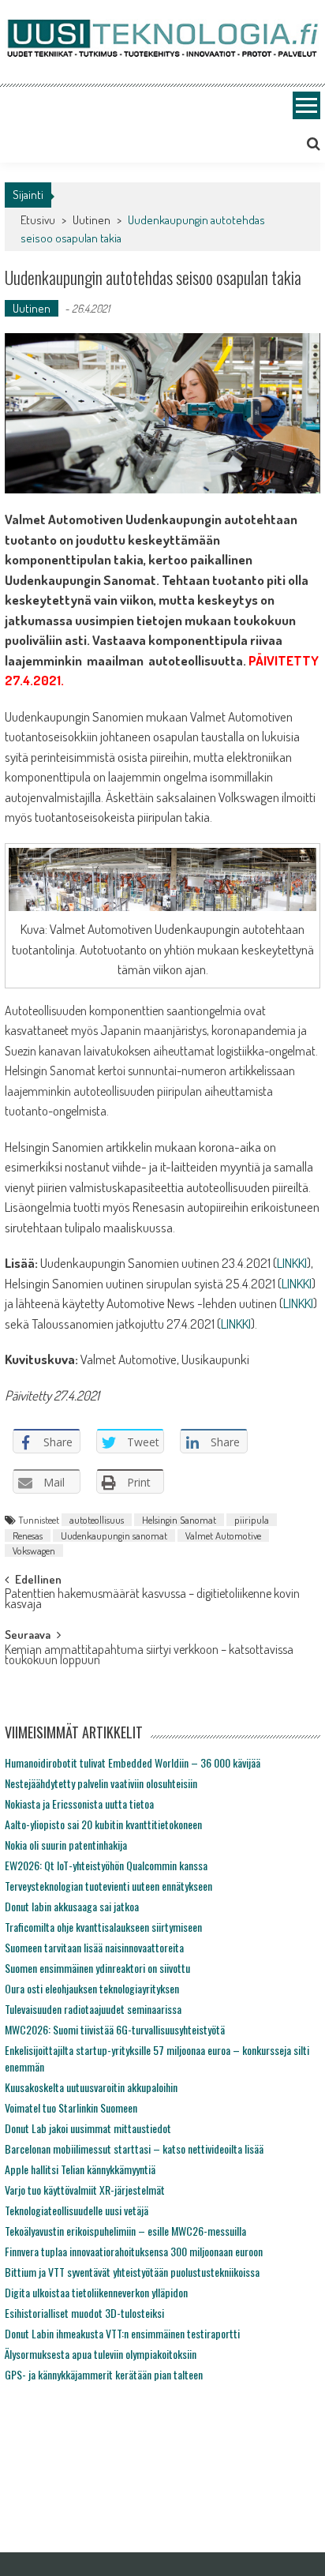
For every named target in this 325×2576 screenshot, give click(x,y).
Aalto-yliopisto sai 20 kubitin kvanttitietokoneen (103, 1824)
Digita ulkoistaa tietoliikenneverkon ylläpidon (96, 2292)
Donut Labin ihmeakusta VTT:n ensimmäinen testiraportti (122, 2333)
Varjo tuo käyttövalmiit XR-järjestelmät (85, 2190)
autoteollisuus (97, 1520)
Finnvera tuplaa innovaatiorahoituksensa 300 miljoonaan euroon (134, 2251)
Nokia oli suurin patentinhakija (66, 1845)
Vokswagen (34, 1550)
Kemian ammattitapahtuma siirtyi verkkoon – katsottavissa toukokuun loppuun (149, 1656)
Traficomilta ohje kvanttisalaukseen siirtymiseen (103, 1927)
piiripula (252, 1520)
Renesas (28, 1535)
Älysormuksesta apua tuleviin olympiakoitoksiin (101, 2354)
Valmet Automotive (223, 1535)
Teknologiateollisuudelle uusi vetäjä (77, 2210)
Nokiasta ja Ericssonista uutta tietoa (79, 1804)
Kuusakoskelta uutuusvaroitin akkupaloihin (91, 2087)
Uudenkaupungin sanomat (114, 1535)
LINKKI (292, 1263)
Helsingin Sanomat (179, 1520)
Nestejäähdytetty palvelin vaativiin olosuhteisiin (101, 1783)
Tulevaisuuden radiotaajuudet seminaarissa (93, 2009)
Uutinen (92, 220)
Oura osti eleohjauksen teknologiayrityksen (92, 1988)
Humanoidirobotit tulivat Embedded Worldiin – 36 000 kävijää (133, 1762)
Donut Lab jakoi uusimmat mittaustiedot (88, 2128)
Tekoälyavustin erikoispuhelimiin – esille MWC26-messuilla (125, 2231)
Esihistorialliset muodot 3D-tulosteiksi (84, 2313)
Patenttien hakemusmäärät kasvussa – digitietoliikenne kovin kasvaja (152, 1600)
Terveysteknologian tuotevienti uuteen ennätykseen (108, 1886)
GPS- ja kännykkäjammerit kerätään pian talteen (104, 2374)
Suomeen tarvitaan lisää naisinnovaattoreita (94, 1947)
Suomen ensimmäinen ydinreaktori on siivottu (97, 1968)
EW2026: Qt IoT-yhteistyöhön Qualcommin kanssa (106, 1865)
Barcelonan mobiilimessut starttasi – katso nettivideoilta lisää (134, 2149)
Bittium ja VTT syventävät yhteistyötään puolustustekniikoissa (132, 2272)
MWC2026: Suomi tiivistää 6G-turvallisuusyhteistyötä (115, 2029)
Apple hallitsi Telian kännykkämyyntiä (80, 2169)
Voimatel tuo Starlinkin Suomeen (71, 2107)
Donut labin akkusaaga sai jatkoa (72, 1906)
